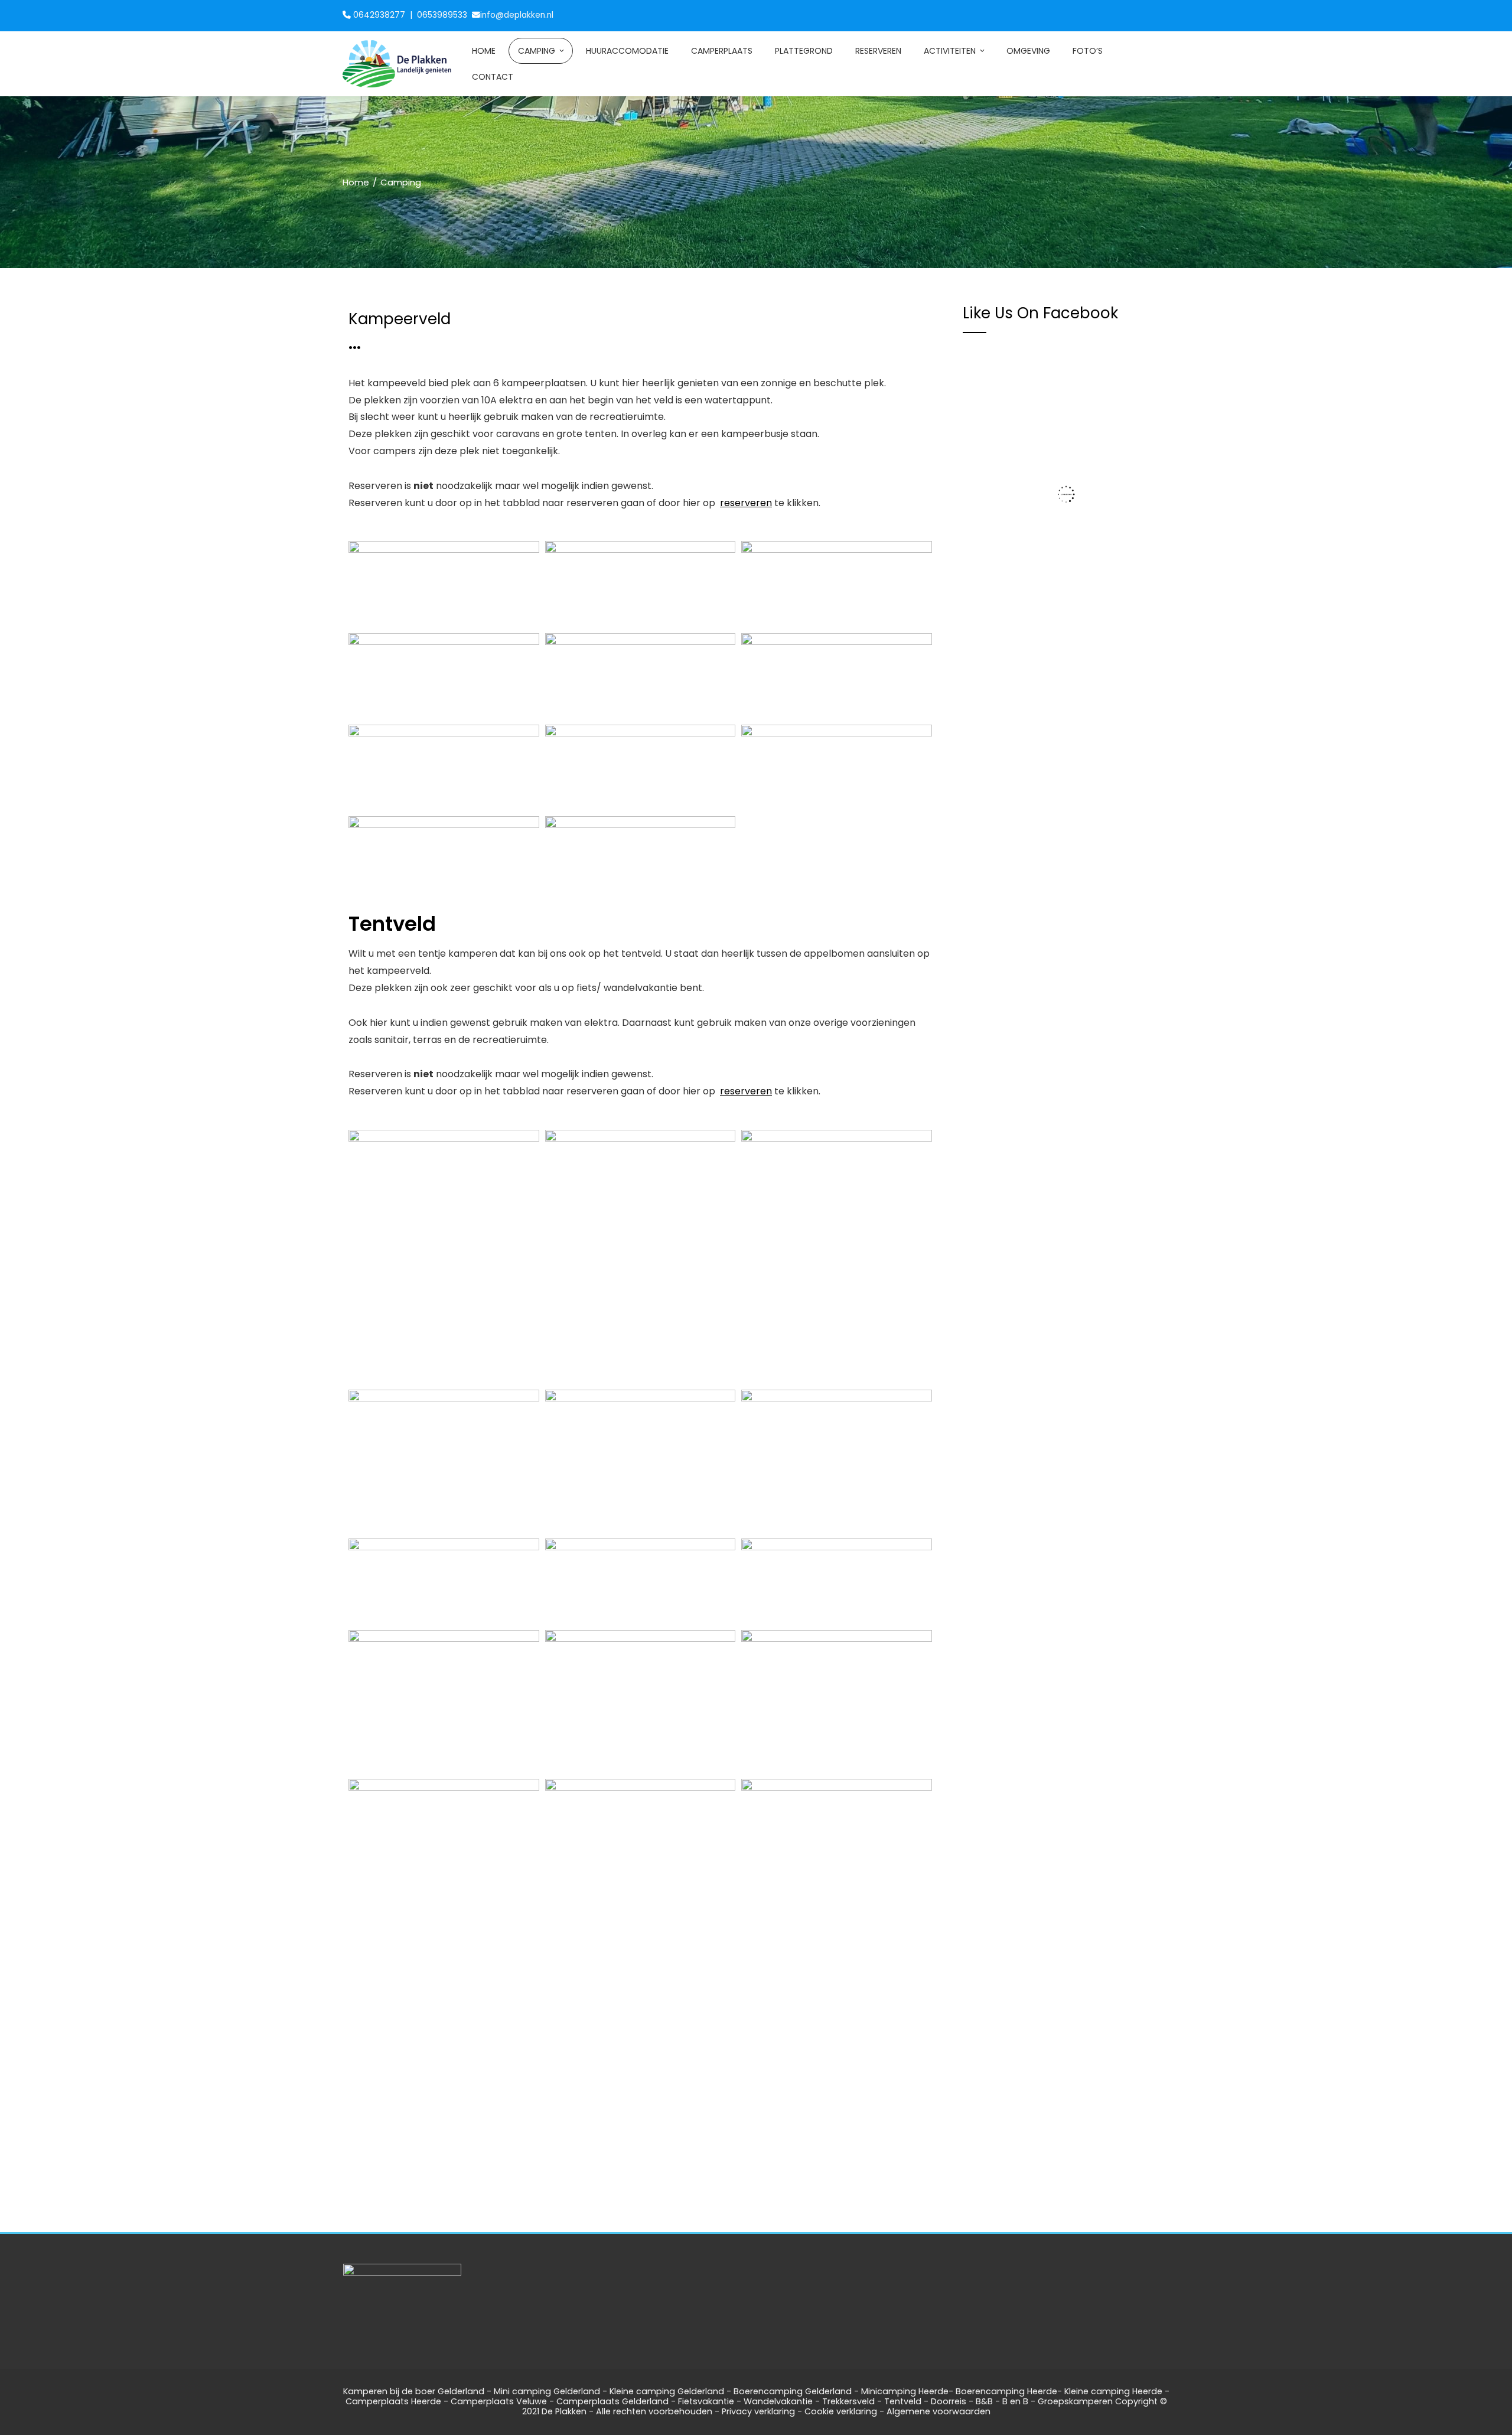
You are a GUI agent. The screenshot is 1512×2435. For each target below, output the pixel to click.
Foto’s (1088, 51)
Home (484, 51)
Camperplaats (722, 51)
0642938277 (380, 15)
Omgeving (1028, 51)
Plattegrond (804, 51)
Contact (493, 77)
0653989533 (443, 15)
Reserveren (878, 51)
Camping (537, 51)
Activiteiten (950, 51)
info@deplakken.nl (517, 15)
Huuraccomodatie (627, 51)
